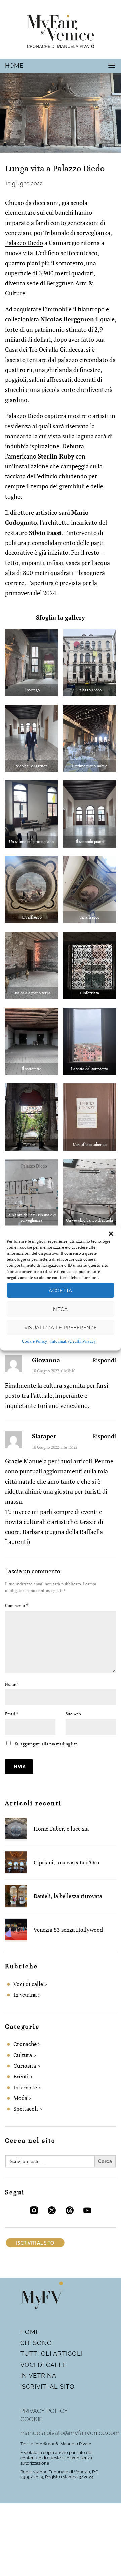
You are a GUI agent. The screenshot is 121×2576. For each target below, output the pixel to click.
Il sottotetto (31, 1069)
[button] (111, 1234)
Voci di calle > (30, 1984)
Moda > (22, 2098)
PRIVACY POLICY (44, 2411)
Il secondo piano (90, 842)
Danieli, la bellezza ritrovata (68, 1896)
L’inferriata (89, 993)
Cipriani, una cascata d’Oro (67, 1862)
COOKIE (31, 2419)
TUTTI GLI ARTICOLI (51, 2354)
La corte (31, 1145)
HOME (14, 65)
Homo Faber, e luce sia (61, 1829)
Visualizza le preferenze (61, 1327)
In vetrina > (27, 1995)
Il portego (31, 690)
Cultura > (25, 2055)
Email (12, 1714)
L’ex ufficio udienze (90, 1145)
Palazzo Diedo (24, 243)
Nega (61, 1309)
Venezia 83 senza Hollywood (68, 1930)
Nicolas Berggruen (32, 766)
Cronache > (27, 2044)
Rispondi (104, 1360)
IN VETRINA (38, 2376)
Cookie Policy (34, 1341)
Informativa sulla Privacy (73, 1341)
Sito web (73, 1714)
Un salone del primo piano (31, 842)
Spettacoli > (28, 2109)
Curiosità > (27, 2066)
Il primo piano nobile (90, 766)
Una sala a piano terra (31, 993)
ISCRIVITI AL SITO (47, 2387)
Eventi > (23, 2077)
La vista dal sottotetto (89, 1069)
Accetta (60, 1290)
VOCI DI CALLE (44, 2365)
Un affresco (32, 917)
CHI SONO (36, 2343)
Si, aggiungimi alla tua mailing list (45, 1744)
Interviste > (27, 2087)
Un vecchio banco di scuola (89, 1220)
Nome (12, 1684)
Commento (16, 1606)
